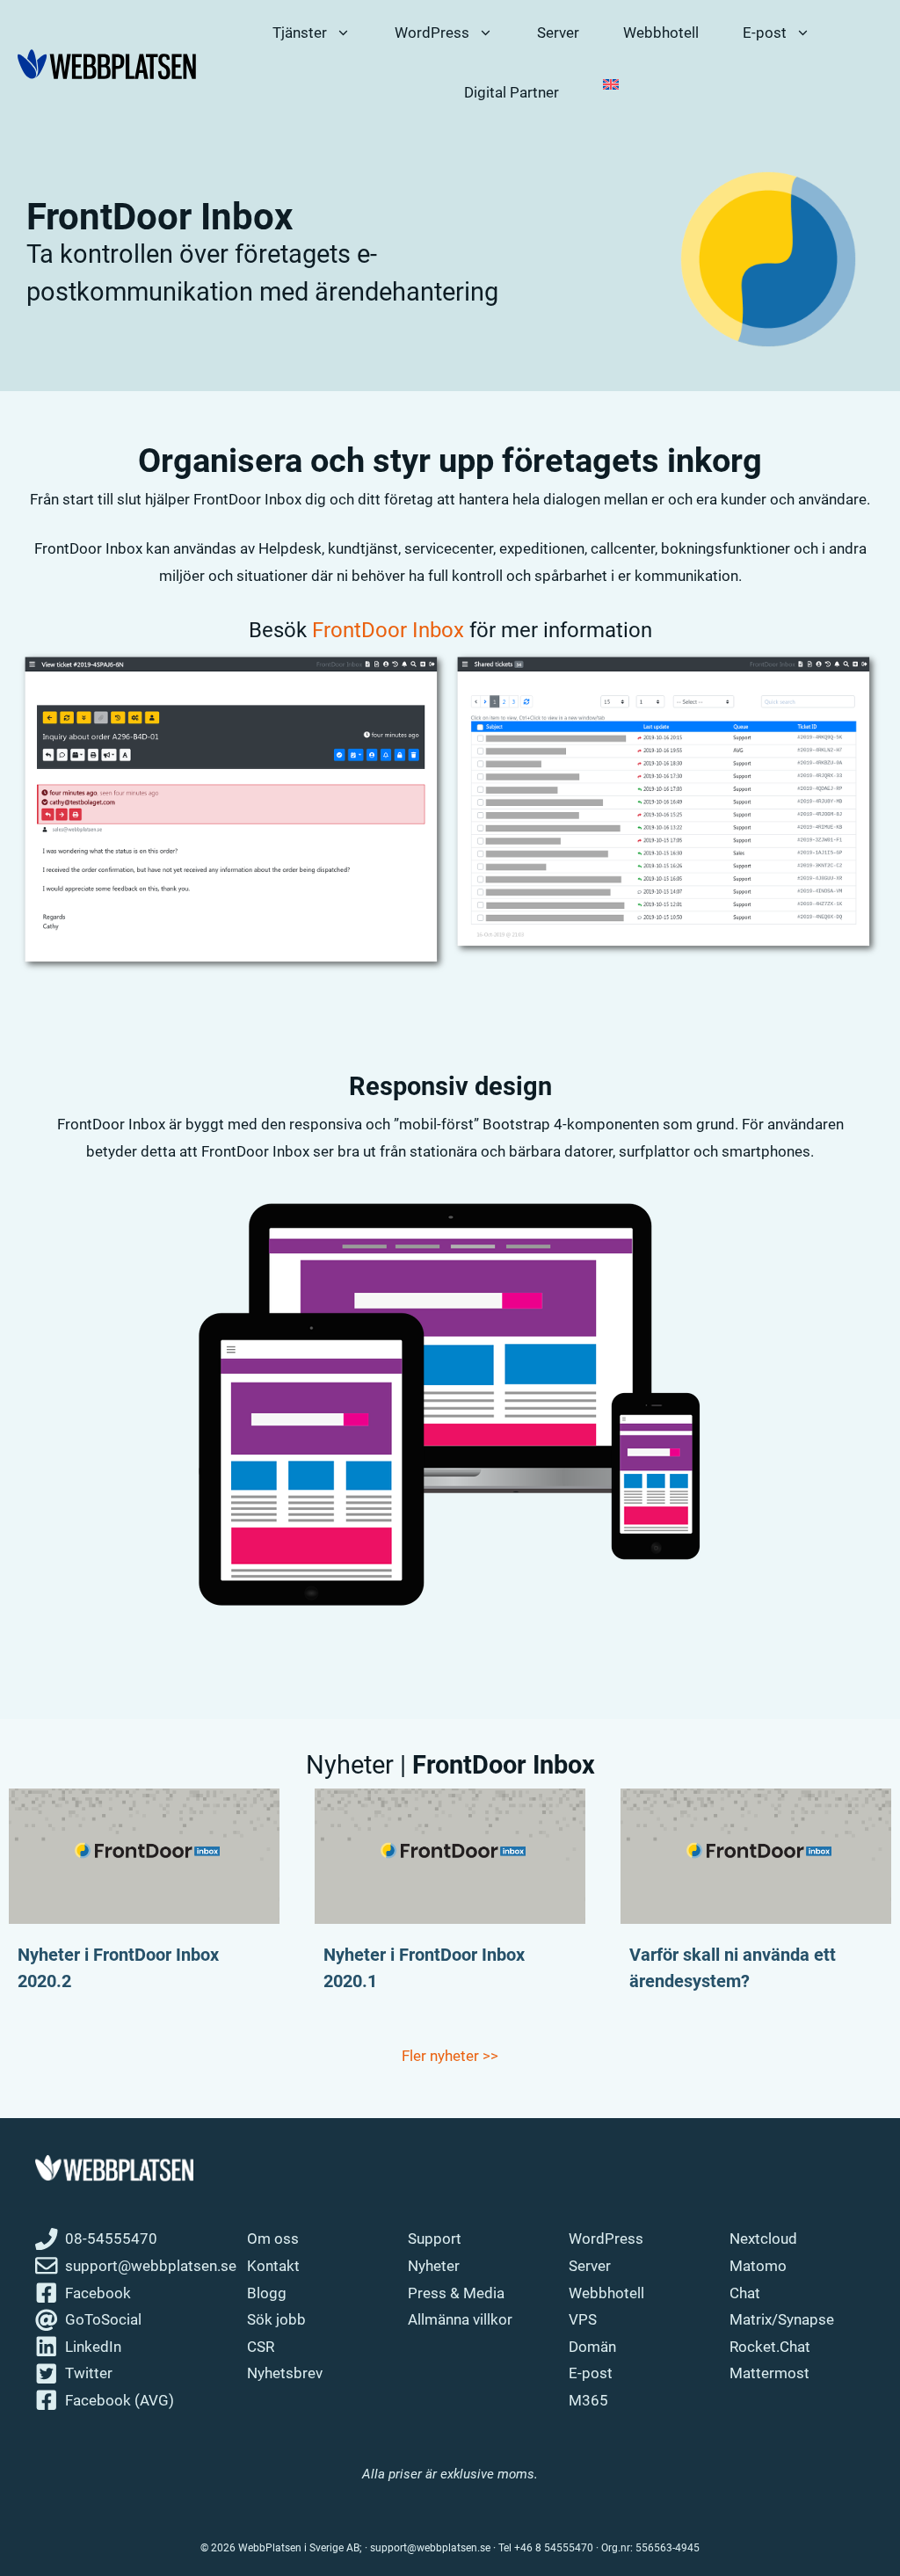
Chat (745, 2293)
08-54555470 (111, 2239)
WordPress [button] (432, 33)
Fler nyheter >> (450, 2056)
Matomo (758, 2266)
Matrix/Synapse (782, 2319)
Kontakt (273, 2266)
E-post (591, 2373)
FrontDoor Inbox (388, 630)
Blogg (267, 2293)
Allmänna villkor (460, 2319)
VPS (583, 2319)
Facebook (98, 2293)
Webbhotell (661, 33)
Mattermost (769, 2373)
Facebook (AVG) (120, 2400)
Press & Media (456, 2293)
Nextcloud (763, 2239)
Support (435, 2239)
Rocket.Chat (770, 2347)
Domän (592, 2347)
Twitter (89, 2373)
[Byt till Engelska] (611, 84)
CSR (261, 2347)
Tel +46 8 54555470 (546, 2548)
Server (558, 33)
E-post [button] (765, 33)
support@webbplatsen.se (151, 2266)
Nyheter (434, 2266)
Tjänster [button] (300, 33)
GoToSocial (103, 2319)
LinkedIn (93, 2347)
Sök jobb (276, 2319)
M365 (588, 2400)
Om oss (273, 2239)
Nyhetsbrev (285, 2373)
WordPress (606, 2239)
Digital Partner (512, 92)
